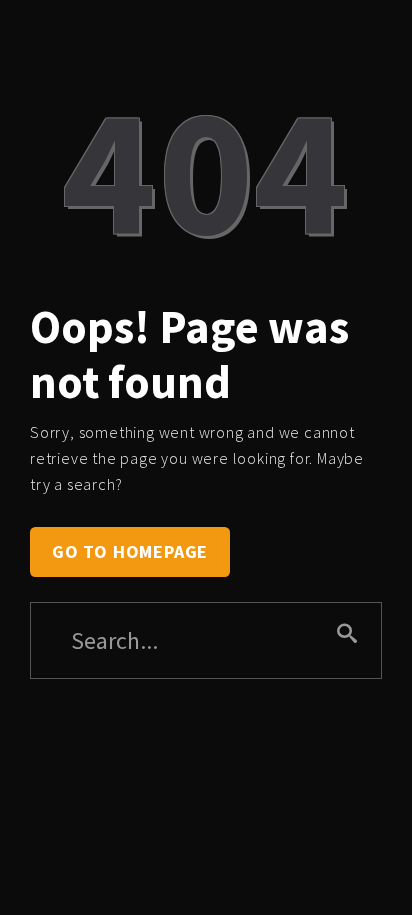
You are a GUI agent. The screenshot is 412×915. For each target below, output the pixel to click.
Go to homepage (130, 551)
